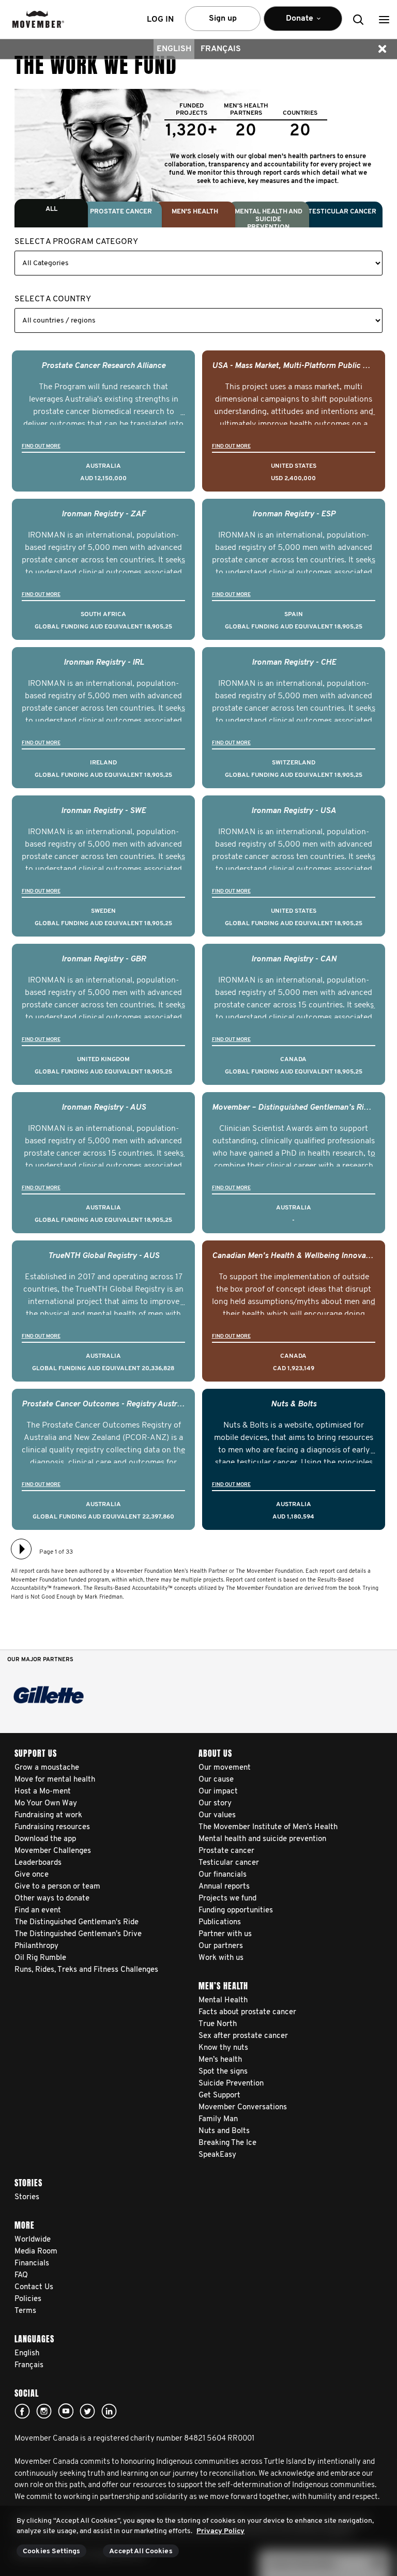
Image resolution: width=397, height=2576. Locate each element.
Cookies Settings (51, 2551)
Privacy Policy (220, 2531)
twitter (87, 2411)
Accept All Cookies (141, 2551)
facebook (22, 2411)
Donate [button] (293, 23)
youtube (66, 2411)
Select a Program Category (76, 242)
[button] (384, 19)
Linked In (109, 2411)
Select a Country (53, 299)
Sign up (223, 19)
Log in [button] (160, 20)
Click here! (44, 2411)
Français (221, 49)
